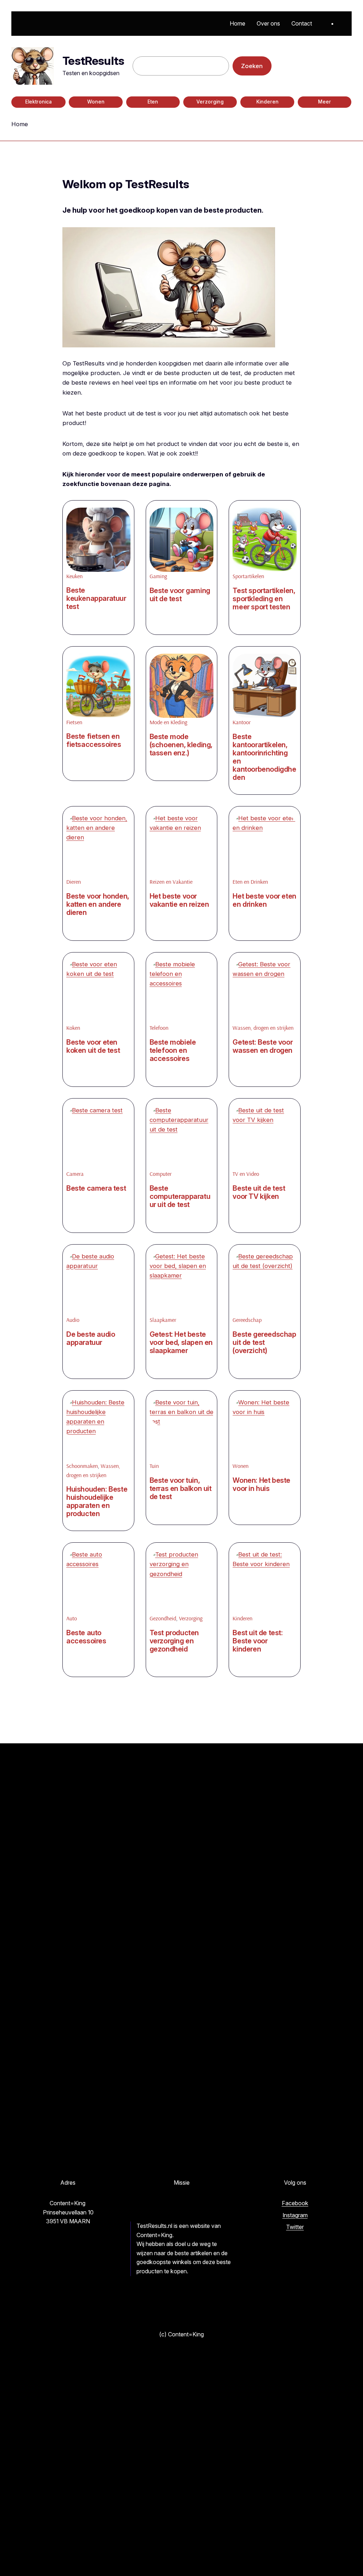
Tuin (154, 1466)
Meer (325, 102)
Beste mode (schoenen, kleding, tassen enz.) (181, 745)
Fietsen (74, 722)
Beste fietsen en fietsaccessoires (94, 741)
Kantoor (242, 722)
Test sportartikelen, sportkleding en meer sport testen (264, 599)
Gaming (158, 576)
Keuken (74, 576)
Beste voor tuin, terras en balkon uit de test (181, 1489)
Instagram (295, 2215)
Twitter (295, 2227)
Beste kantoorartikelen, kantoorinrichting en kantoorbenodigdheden (264, 757)
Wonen (96, 102)
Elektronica (38, 102)
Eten (153, 102)
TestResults (93, 61)
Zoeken (252, 66)
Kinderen (267, 102)
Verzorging (210, 102)
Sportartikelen (248, 576)
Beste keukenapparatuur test (96, 599)
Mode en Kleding (168, 722)
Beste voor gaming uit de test (180, 595)
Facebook (295, 2203)
